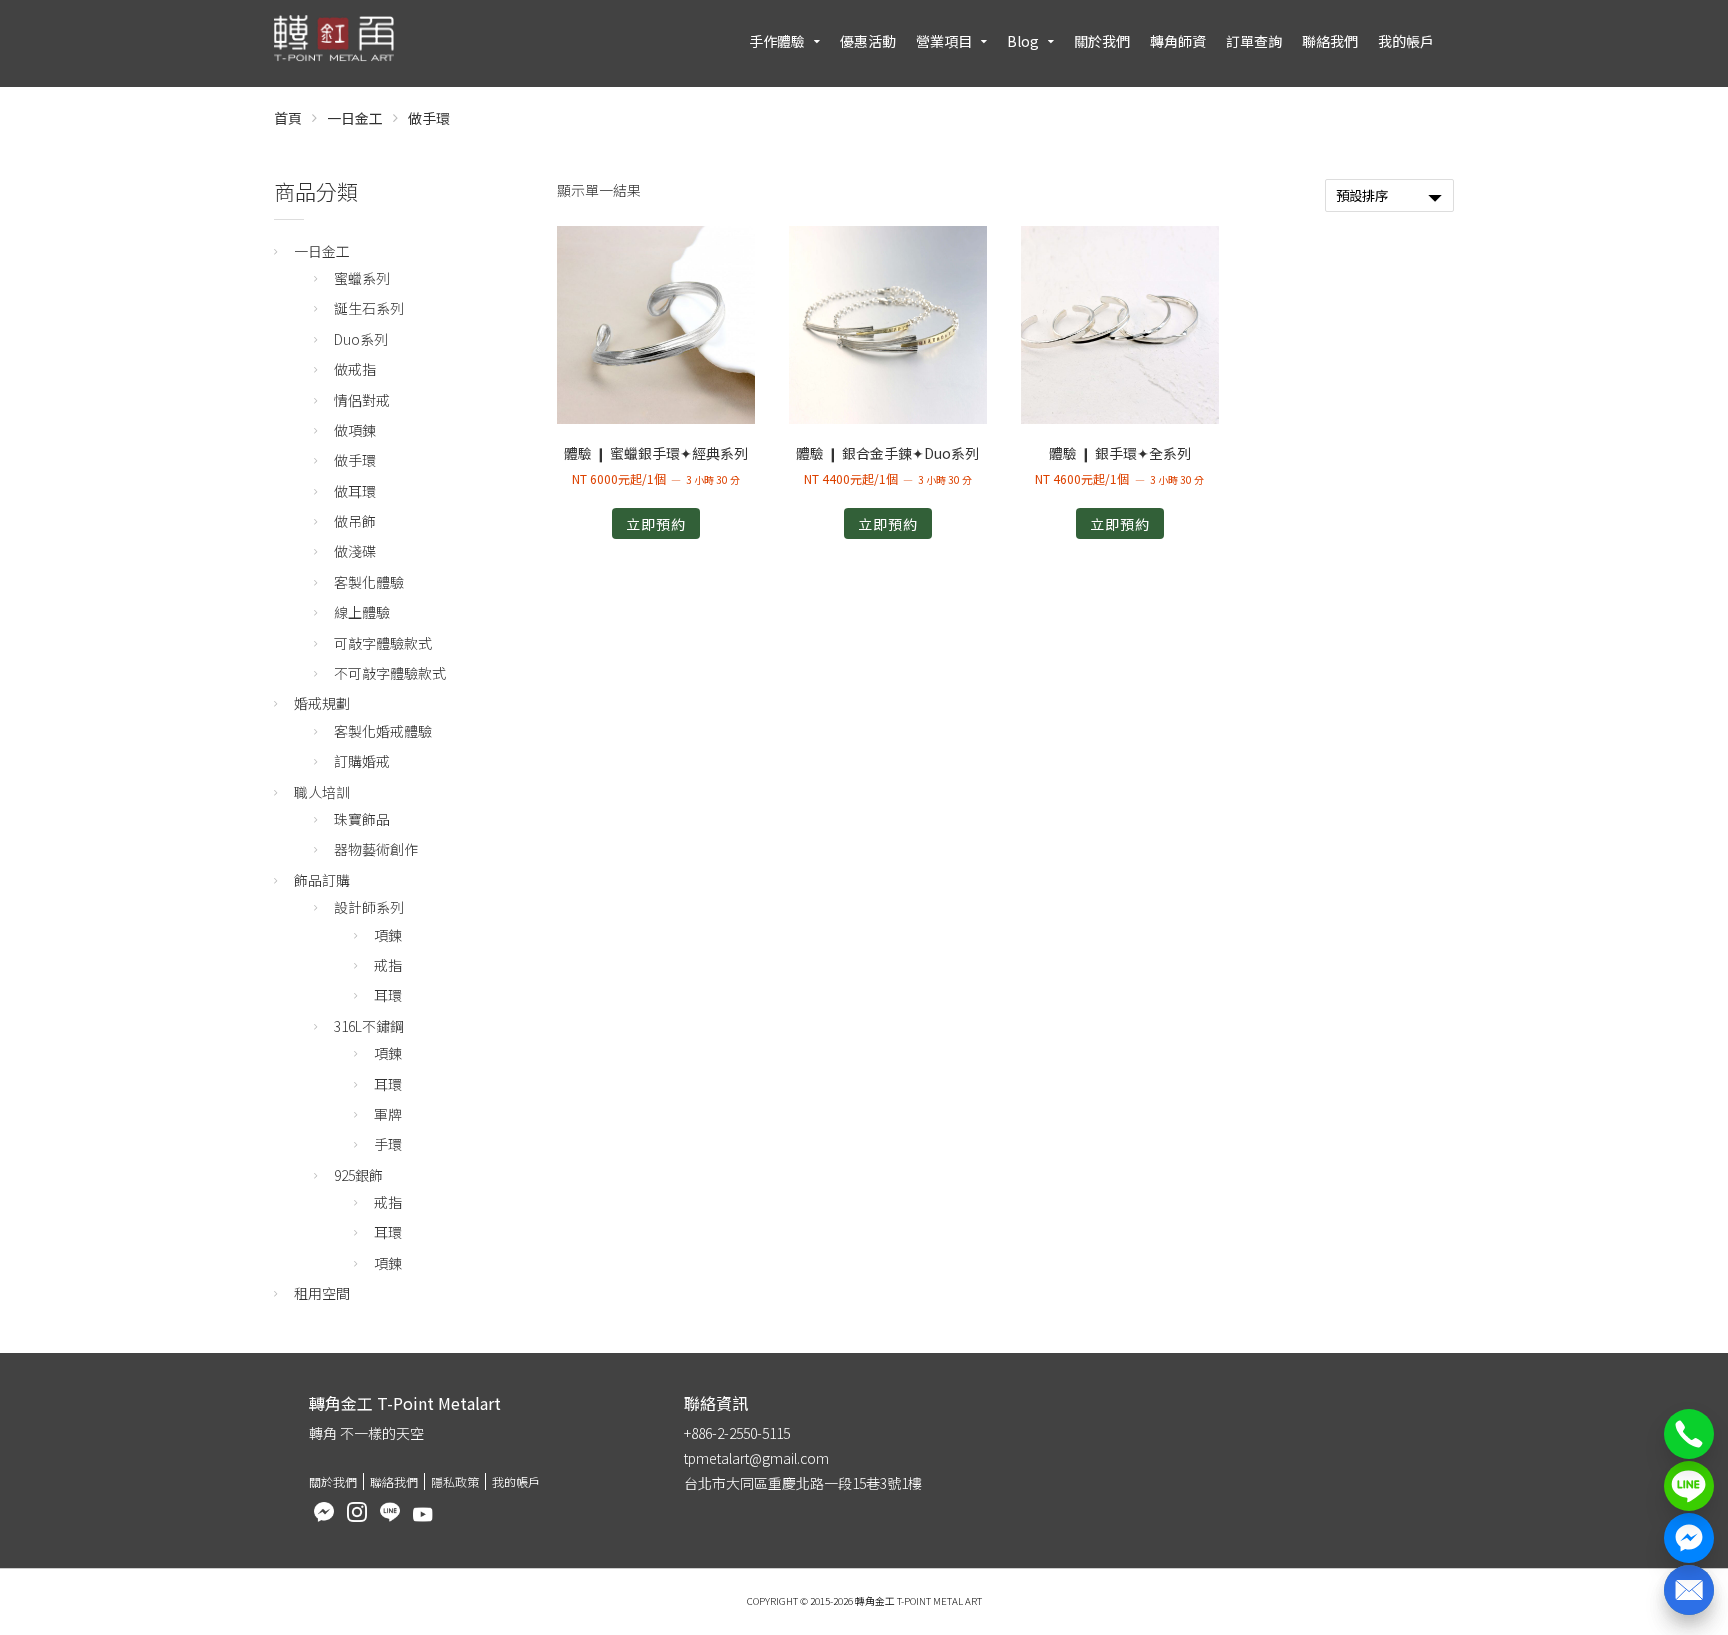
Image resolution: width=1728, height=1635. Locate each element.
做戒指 (355, 369)
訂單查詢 (1254, 41)
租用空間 (322, 1293)
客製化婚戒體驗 (383, 731)
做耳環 (355, 491)
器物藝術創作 (376, 849)
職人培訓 (322, 792)
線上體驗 (362, 612)
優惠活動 (868, 41)
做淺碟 (355, 551)
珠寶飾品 (362, 819)
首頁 (288, 118)
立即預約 (656, 524)
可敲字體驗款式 (383, 643)
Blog (1023, 41)
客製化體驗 (369, 582)
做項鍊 (355, 430)
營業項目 (944, 41)
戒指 (388, 965)
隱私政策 (455, 1481)
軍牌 (388, 1114)
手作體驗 (777, 41)
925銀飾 (358, 1175)
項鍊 (388, 935)
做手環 (355, 460)
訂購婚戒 (362, 761)
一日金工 (355, 118)
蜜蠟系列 (362, 278)
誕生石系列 (369, 308)
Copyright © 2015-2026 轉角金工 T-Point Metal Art (864, 1601)
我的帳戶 (1406, 41)
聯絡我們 (1330, 41)
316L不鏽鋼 (369, 1026)
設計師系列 (369, 907)
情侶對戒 (362, 400)
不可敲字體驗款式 (390, 673)
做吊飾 (355, 521)
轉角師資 (1178, 41)
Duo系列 (361, 339)
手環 (388, 1144)
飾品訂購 (322, 880)
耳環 (388, 995)
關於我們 (1102, 41)
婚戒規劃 (322, 703)
